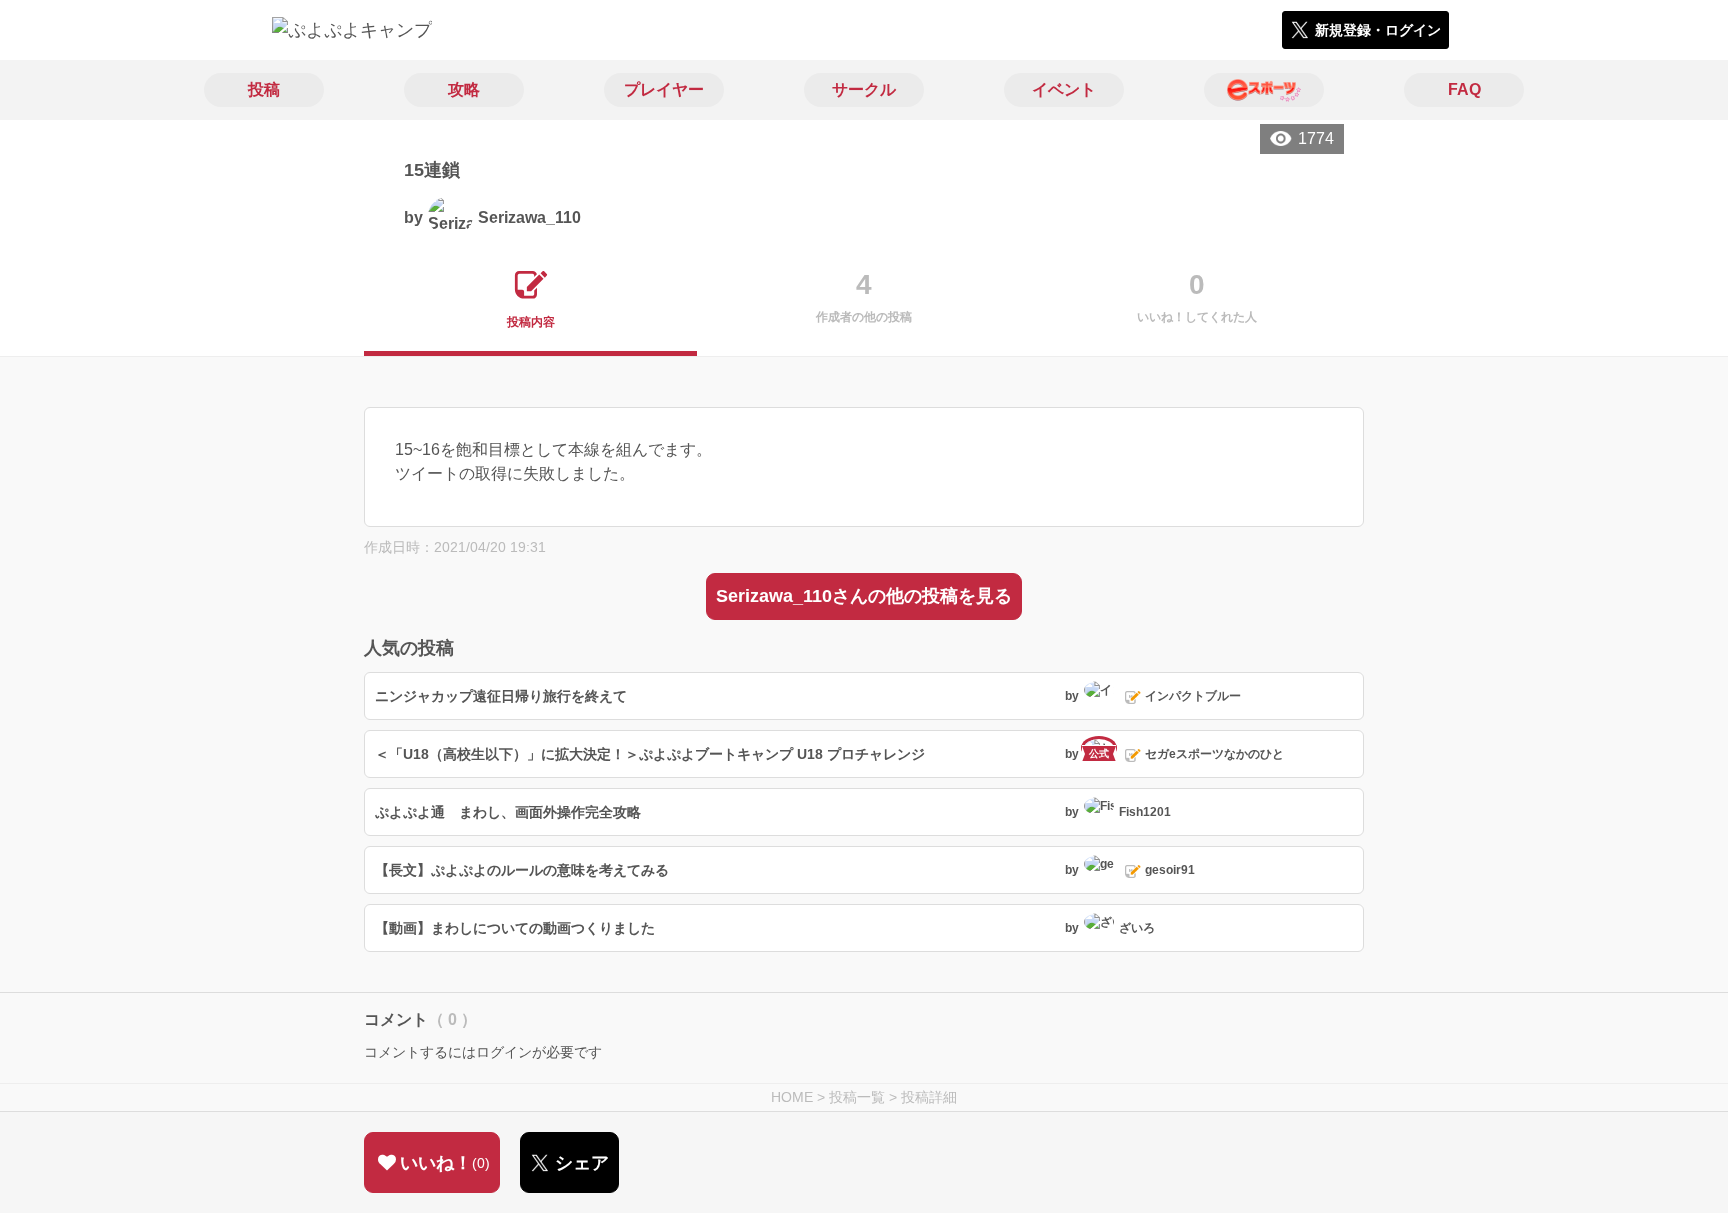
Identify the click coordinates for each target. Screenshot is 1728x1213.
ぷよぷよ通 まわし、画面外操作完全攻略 (508, 812)
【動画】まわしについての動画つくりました (515, 928)
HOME (792, 1097)
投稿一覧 (857, 1097)
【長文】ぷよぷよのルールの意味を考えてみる (522, 870)
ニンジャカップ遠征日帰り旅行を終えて (501, 696)
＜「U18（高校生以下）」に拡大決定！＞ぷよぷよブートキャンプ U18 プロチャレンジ (650, 754)
